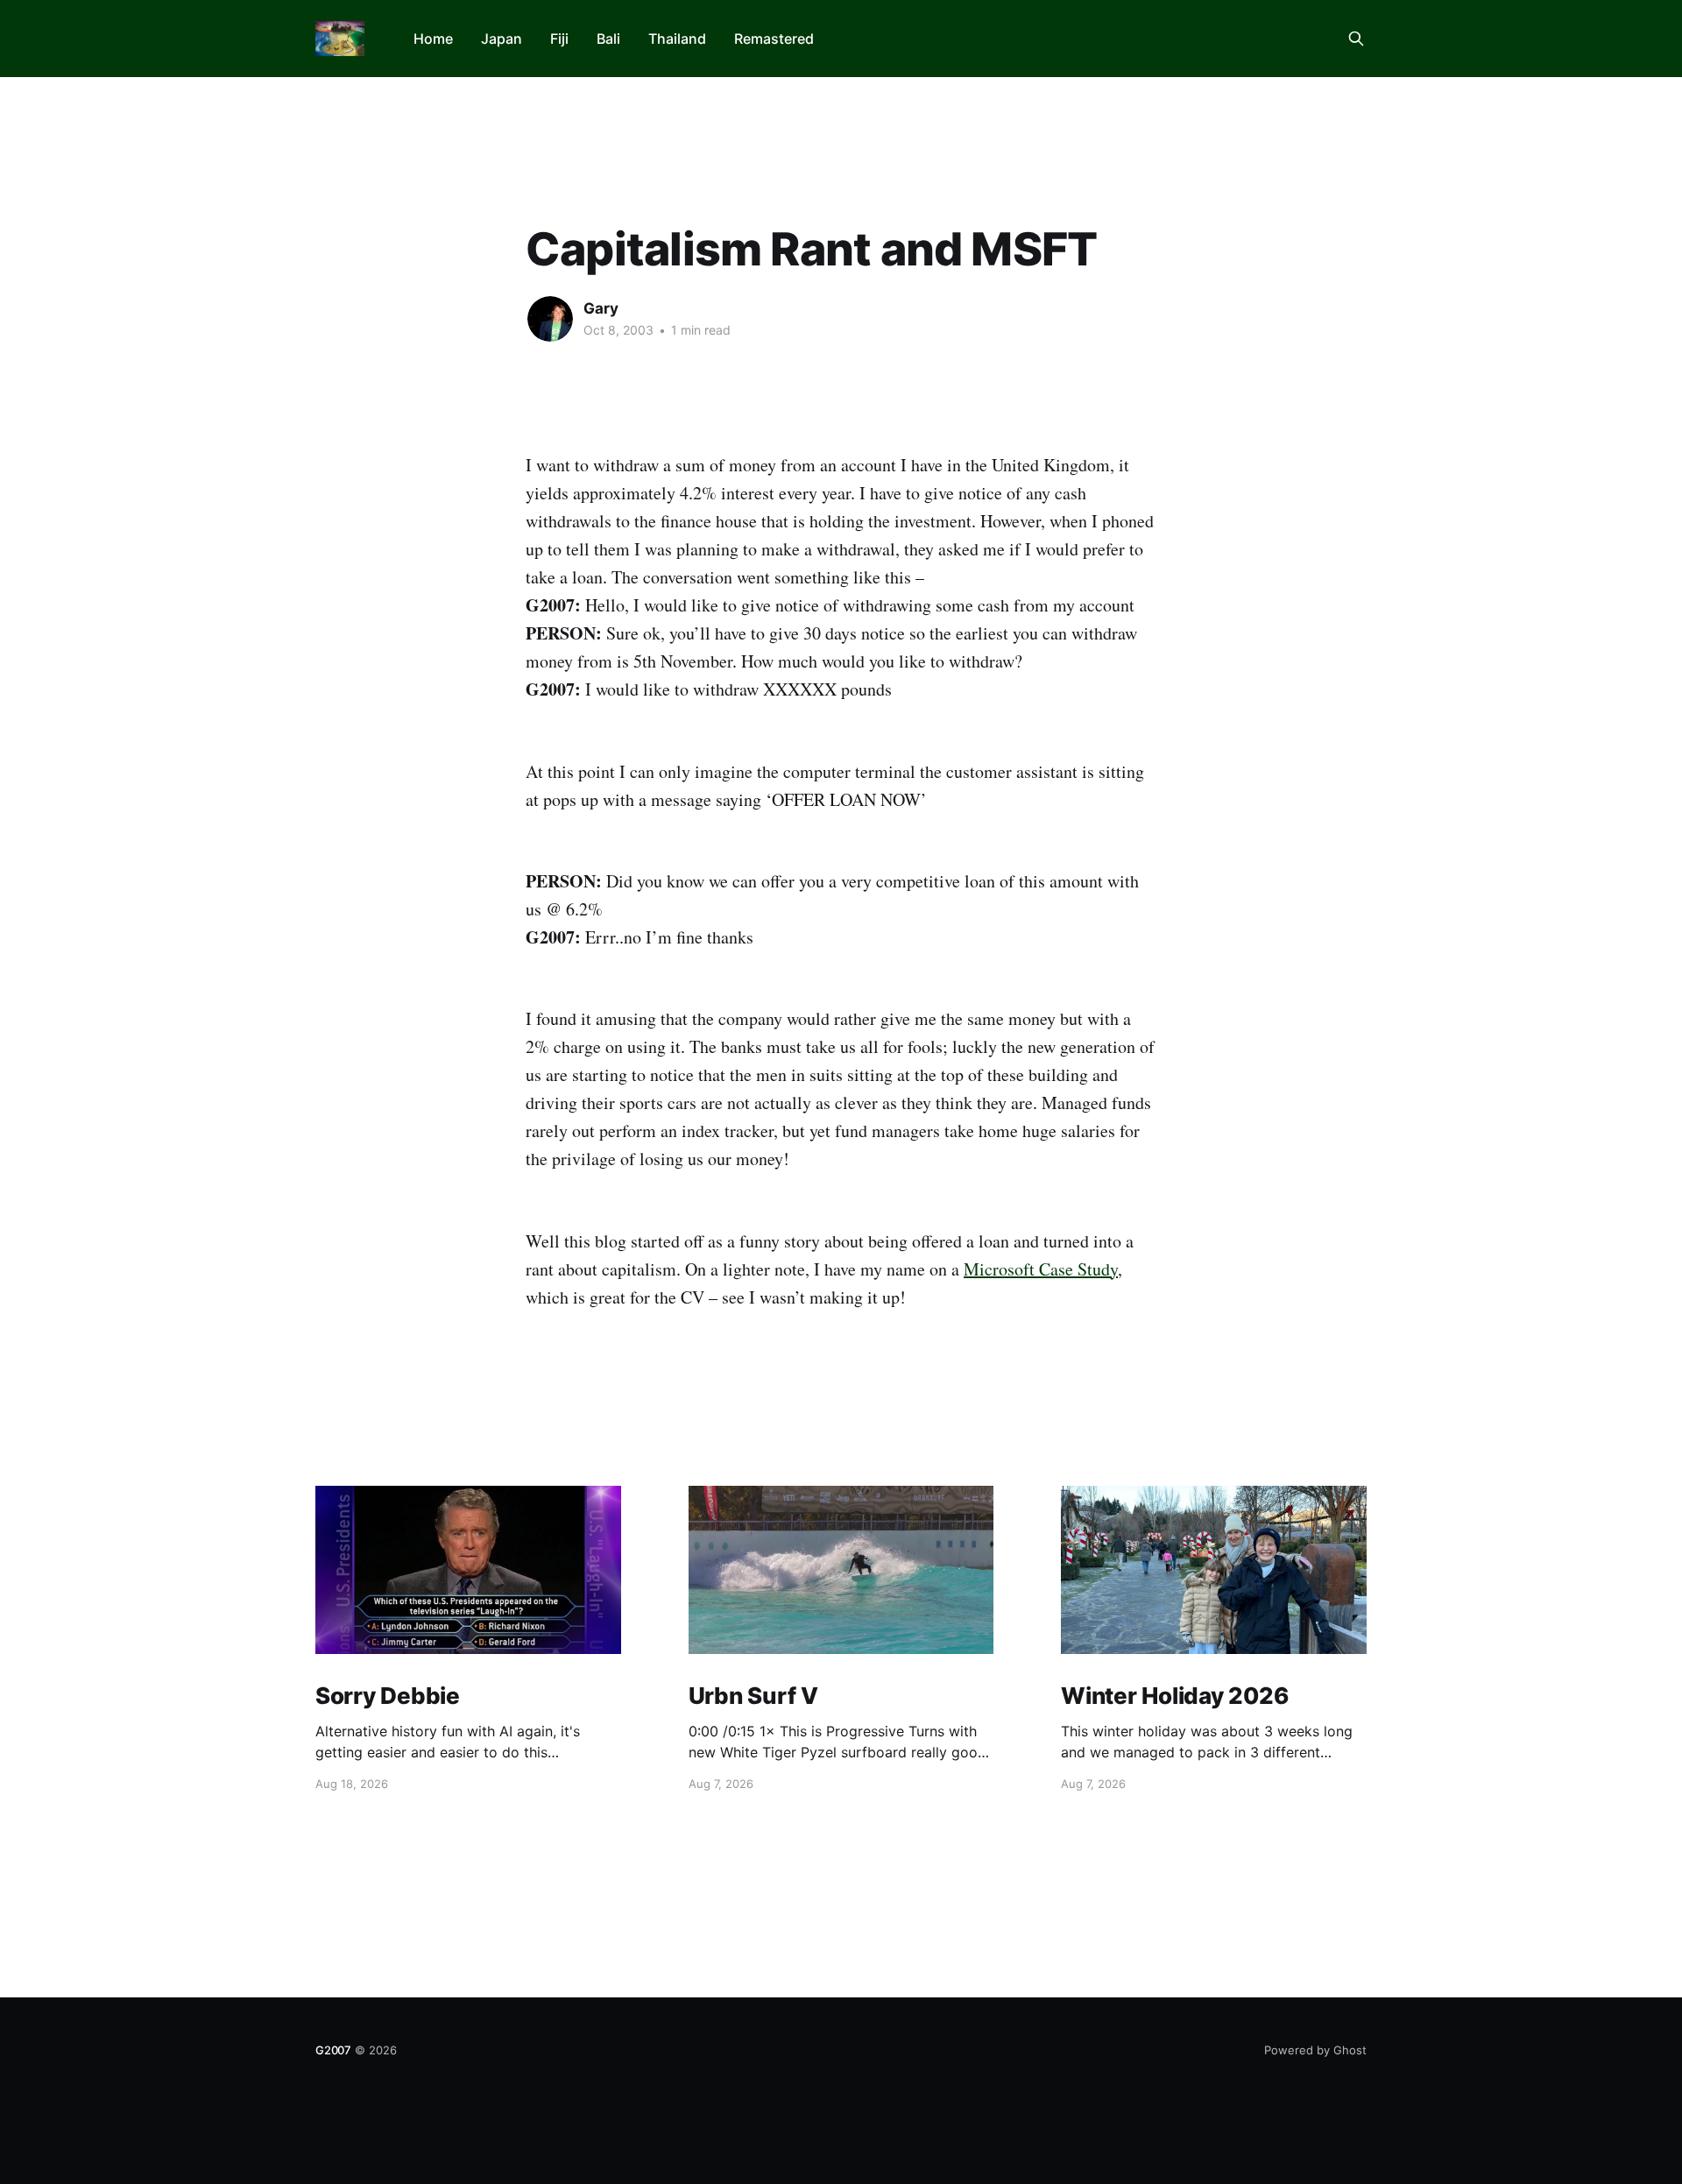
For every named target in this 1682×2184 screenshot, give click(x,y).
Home (433, 39)
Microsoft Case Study (1041, 1269)
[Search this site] (1356, 39)
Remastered (774, 39)
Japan (502, 39)
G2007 (333, 2050)
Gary (601, 308)
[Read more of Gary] (550, 319)
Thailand (677, 39)
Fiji (559, 39)
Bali (608, 39)
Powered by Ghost (1315, 2050)
